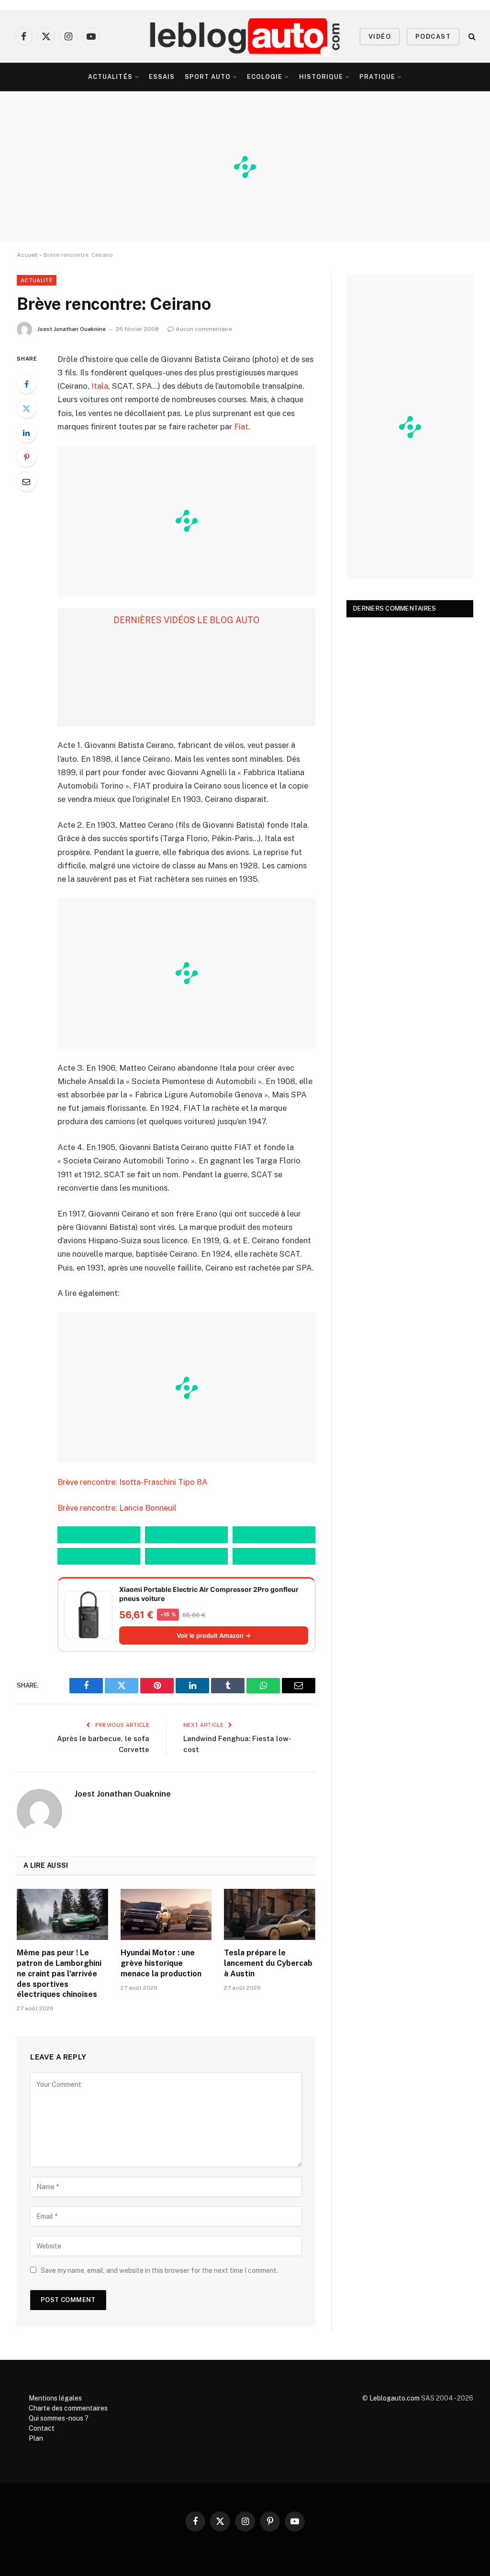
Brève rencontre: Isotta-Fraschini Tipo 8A (133, 1482)
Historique (321, 77)
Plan (36, 2438)
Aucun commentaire (204, 329)
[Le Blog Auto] (245, 36)
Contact (42, 2428)
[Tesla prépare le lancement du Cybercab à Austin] (270, 1914)
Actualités (110, 77)
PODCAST (433, 37)
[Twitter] (26, 408)
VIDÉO (380, 37)
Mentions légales (55, 2398)
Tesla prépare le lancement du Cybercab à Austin (268, 1963)
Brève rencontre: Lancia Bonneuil (117, 1508)
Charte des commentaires (68, 2408)
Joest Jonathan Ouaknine (72, 329)
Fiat (241, 427)
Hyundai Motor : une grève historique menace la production (161, 1963)
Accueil (27, 255)
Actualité (37, 280)
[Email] (26, 482)
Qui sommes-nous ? (59, 2418)
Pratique (377, 77)
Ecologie (265, 77)
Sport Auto (208, 77)
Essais (162, 77)
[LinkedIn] (26, 433)
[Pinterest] (26, 457)
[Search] (471, 37)
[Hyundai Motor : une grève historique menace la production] (166, 1914)
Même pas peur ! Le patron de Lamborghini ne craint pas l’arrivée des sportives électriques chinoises (59, 1973)
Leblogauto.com (395, 2398)
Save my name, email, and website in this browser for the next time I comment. (159, 2270)
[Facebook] (26, 384)
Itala (100, 386)
